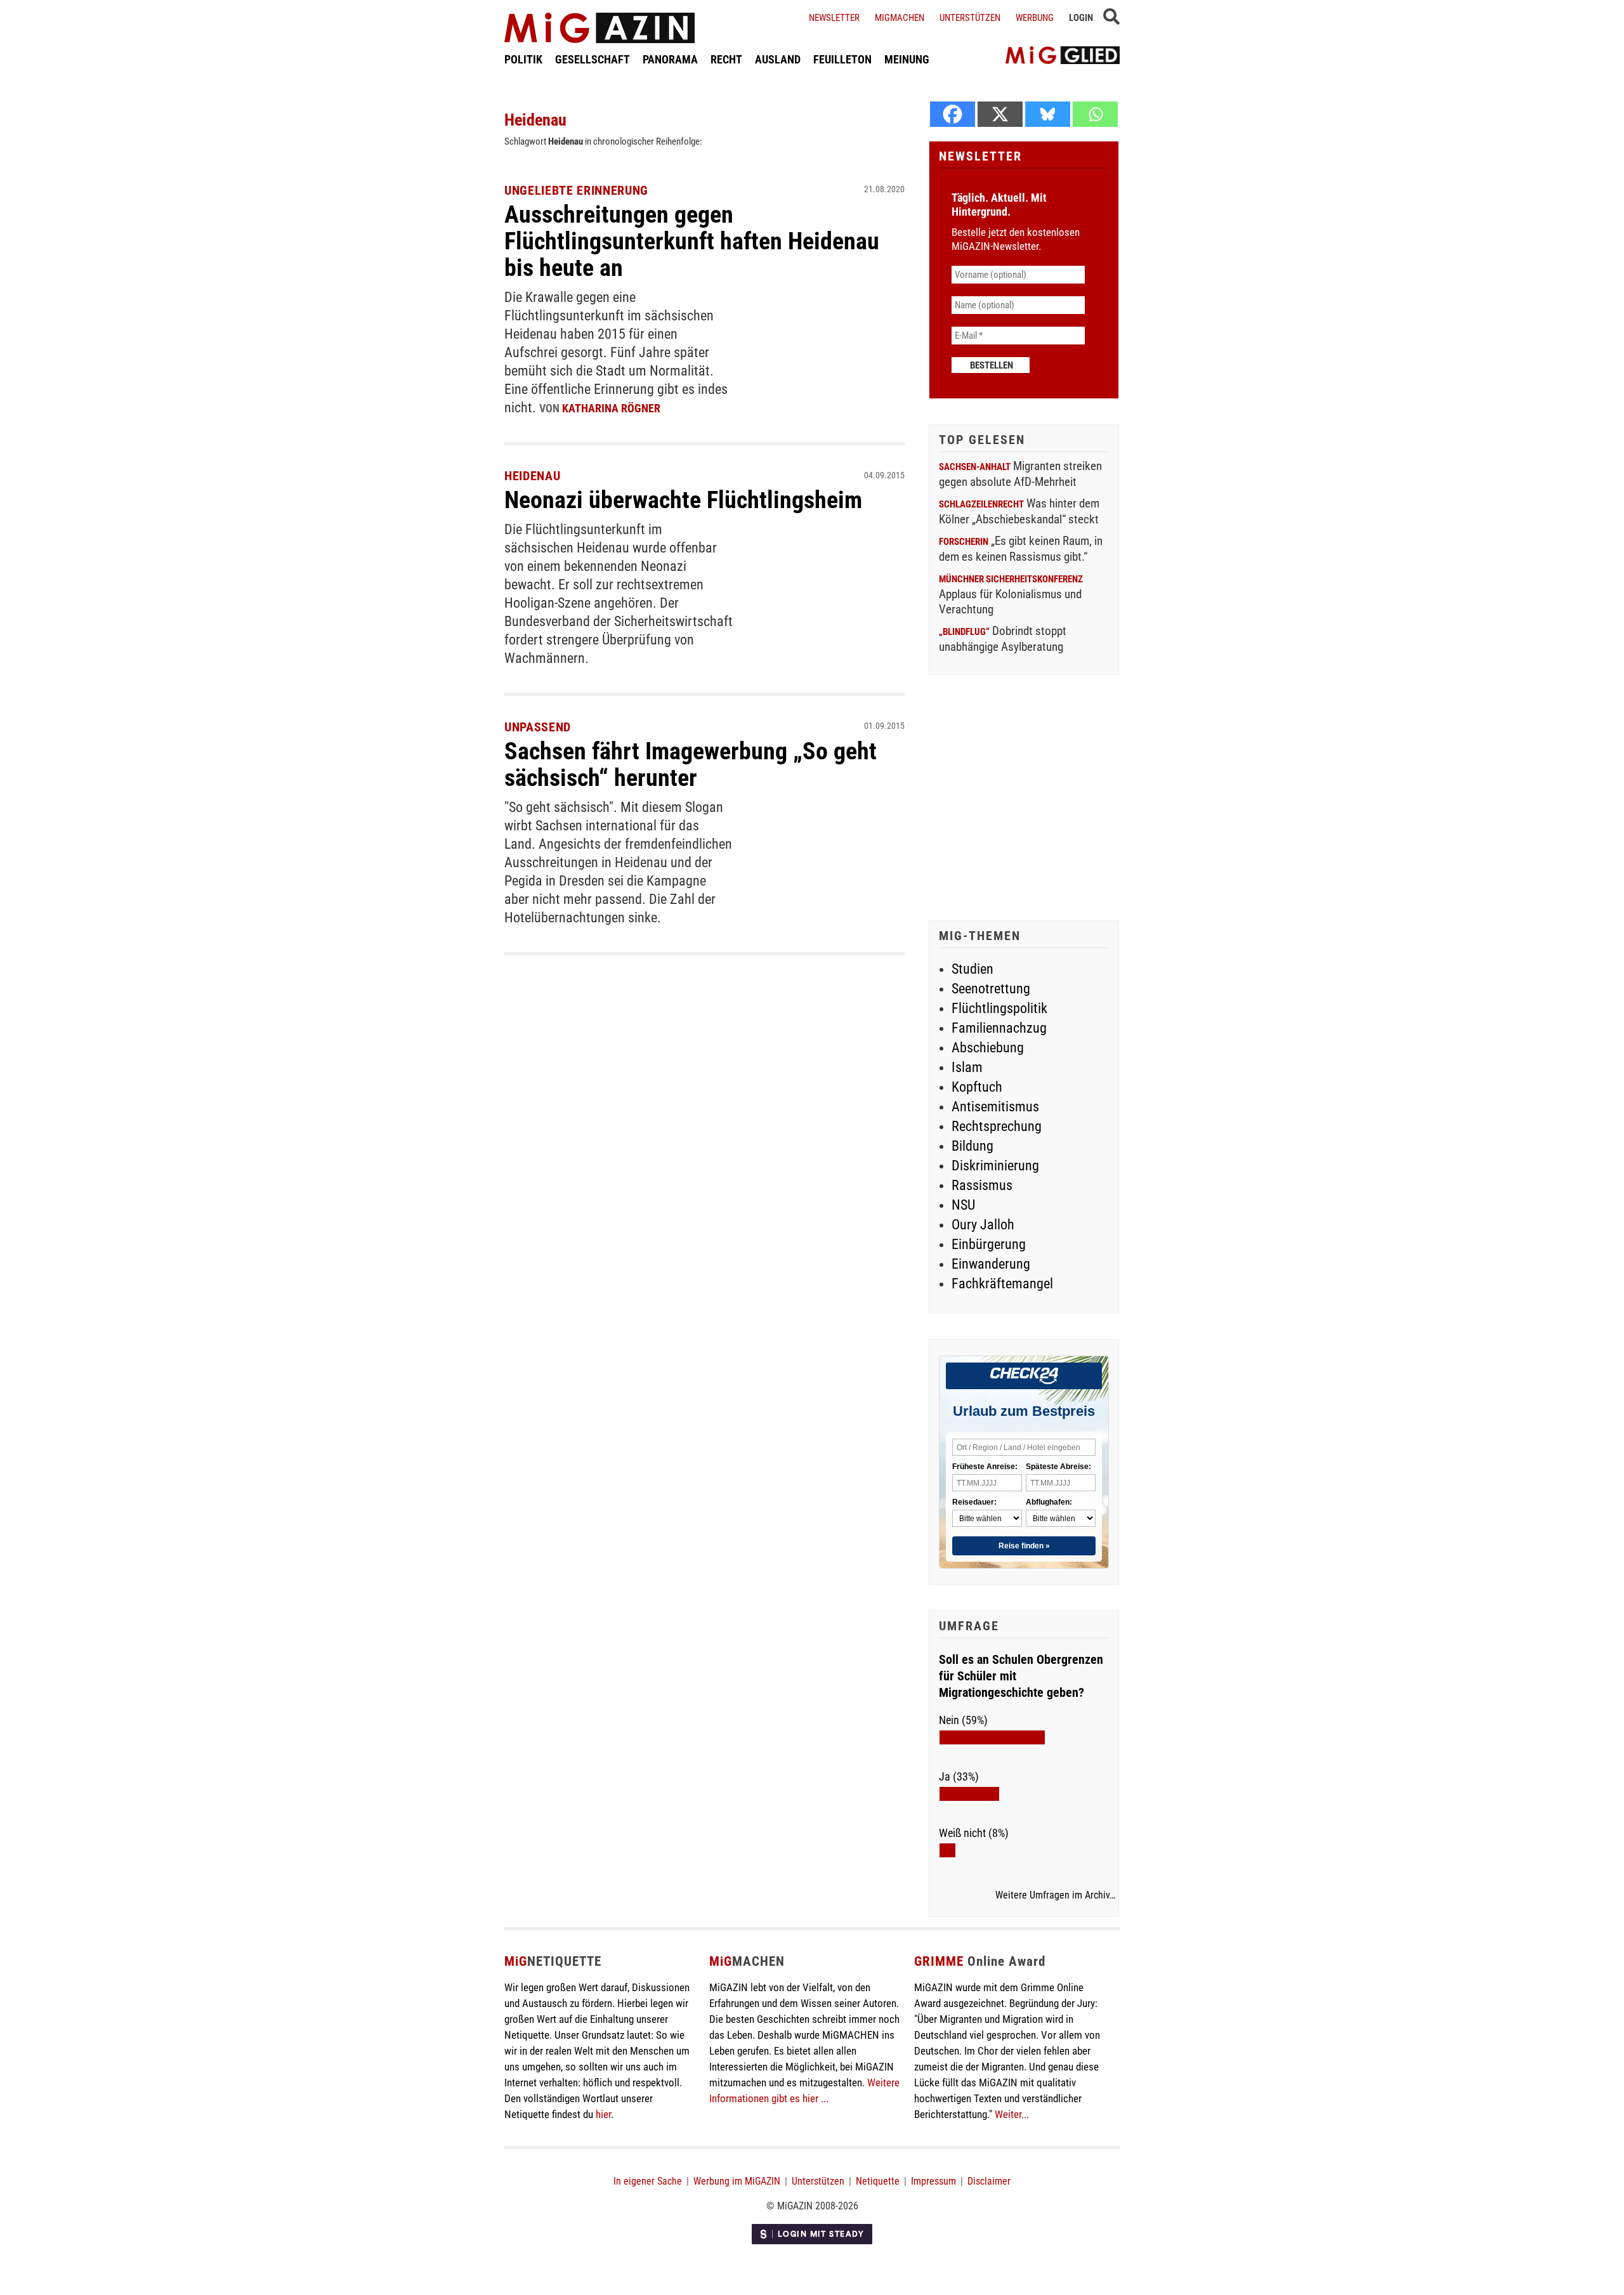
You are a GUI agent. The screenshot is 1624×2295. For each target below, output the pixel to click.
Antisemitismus (995, 1107)
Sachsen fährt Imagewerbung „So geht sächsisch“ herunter (691, 764)
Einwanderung (991, 1264)
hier (603, 2114)
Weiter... (1012, 2114)
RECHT (726, 59)
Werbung (1035, 18)
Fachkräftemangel (1002, 1284)
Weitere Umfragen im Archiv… (1055, 1895)
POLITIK (523, 59)
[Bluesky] (1048, 114)
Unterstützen (970, 18)
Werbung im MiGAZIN (737, 2181)
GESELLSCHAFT (593, 59)
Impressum (933, 2181)
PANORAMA (670, 59)
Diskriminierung (995, 1166)
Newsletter (834, 18)
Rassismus (982, 1185)
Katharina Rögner (611, 408)
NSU (963, 1205)
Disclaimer (989, 2181)
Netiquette (878, 2181)
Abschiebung (988, 1048)
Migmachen (900, 18)
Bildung (972, 1146)
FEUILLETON (842, 59)
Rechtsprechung (997, 1126)
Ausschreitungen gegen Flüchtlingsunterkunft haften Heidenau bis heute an (692, 241)
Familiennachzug (999, 1028)
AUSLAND (778, 59)
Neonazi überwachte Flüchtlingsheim (683, 500)
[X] (1000, 114)
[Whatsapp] (1095, 114)
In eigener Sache (648, 2181)
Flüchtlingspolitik (999, 1008)
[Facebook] (953, 114)
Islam (967, 1067)
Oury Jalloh (983, 1225)
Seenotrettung (991, 989)
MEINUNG (907, 59)
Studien (972, 969)
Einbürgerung (989, 1244)
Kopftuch (977, 1087)
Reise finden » (1024, 1546)
